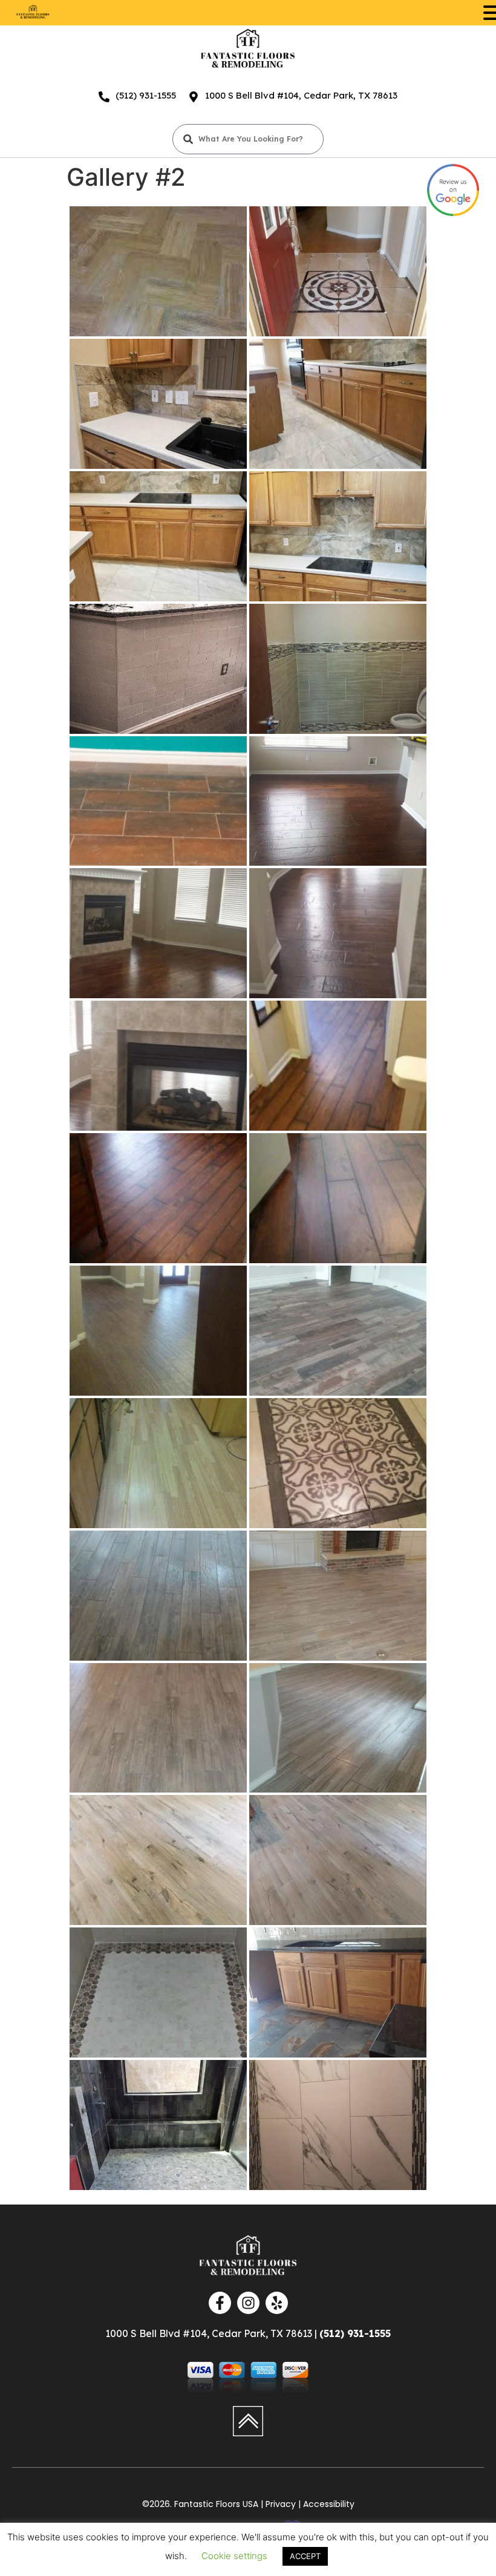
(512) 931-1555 (146, 95)
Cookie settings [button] (234, 2556)
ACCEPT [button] (305, 2556)
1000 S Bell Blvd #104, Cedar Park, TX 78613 (301, 95)
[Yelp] (277, 2303)
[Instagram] (248, 2303)
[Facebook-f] (220, 2303)
